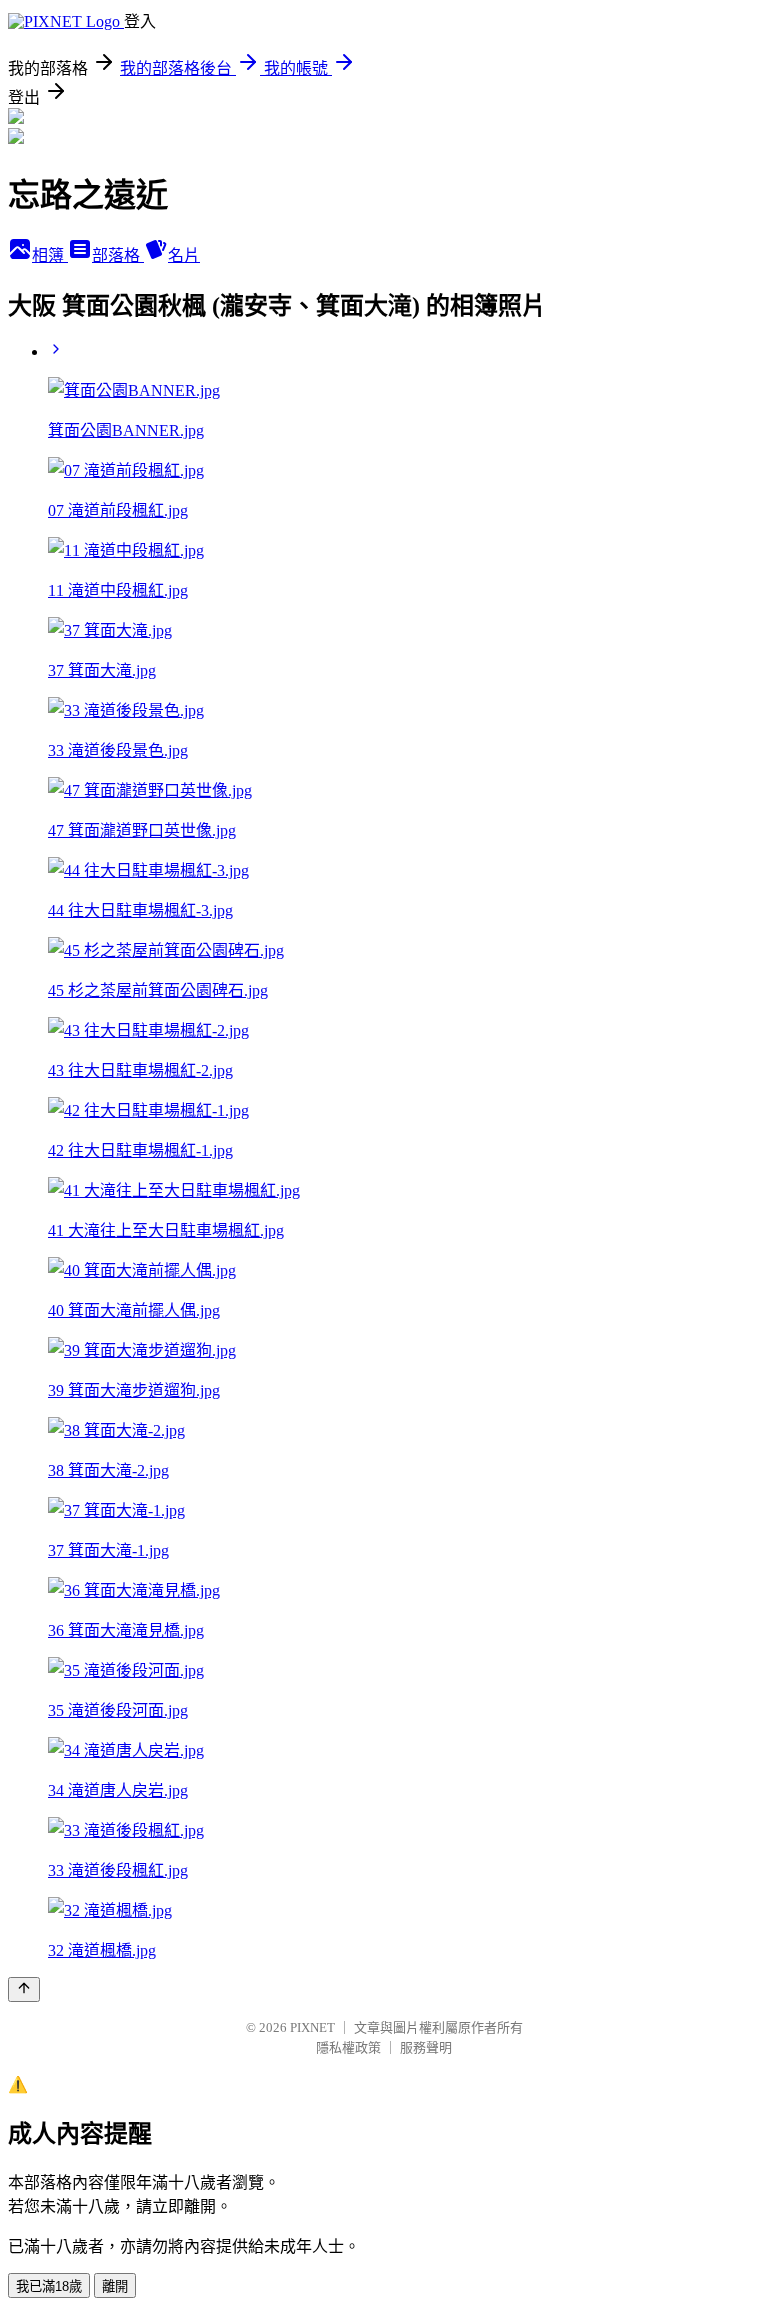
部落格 (118, 255)
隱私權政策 (348, 2047)
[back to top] (24, 1989)
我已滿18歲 (49, 2286)
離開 (115, 2286)
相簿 (50, 255)
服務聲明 (426, 2047)
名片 (184, 255)
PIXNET (312, 2027)
